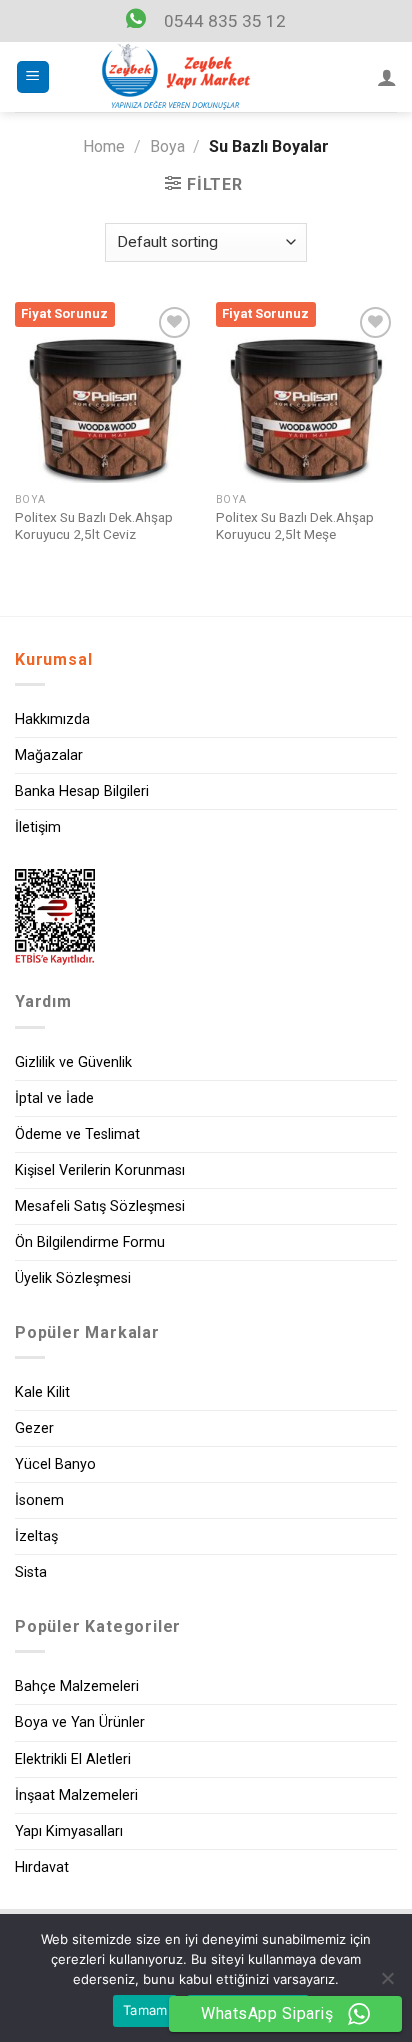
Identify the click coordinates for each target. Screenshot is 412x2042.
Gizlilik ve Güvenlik (73, 1062)
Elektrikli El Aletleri (73, 1759)
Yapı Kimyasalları (69, 1831)
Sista (31, 1572)
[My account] (387, 77)
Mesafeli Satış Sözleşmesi (100, 1206)
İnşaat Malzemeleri (76, 1795)
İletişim (38, 827)
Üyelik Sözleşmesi (73, 1278)
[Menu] (33, 77)
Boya (167, 146)
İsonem (39, 1500)
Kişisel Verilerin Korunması (100, 1170)
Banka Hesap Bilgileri (82, 791)
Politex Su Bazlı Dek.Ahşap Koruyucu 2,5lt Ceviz (94, 526)
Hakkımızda (52, 719)
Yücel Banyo (55, 1464)
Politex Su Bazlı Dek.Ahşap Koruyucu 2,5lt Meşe (295, 526)
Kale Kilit (42, 1392)
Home (104, 146)
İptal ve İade (54, 1098)
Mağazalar (49, 755)
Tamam (145, 2010)
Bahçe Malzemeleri (77, 1686)
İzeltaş (36, 1536)
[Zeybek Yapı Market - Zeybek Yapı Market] (176, 77)
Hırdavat (42, 1867)
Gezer (34, 1428)
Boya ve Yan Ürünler (80, 1722)
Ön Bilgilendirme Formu (90, 1242)
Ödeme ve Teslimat (77, 1134)
